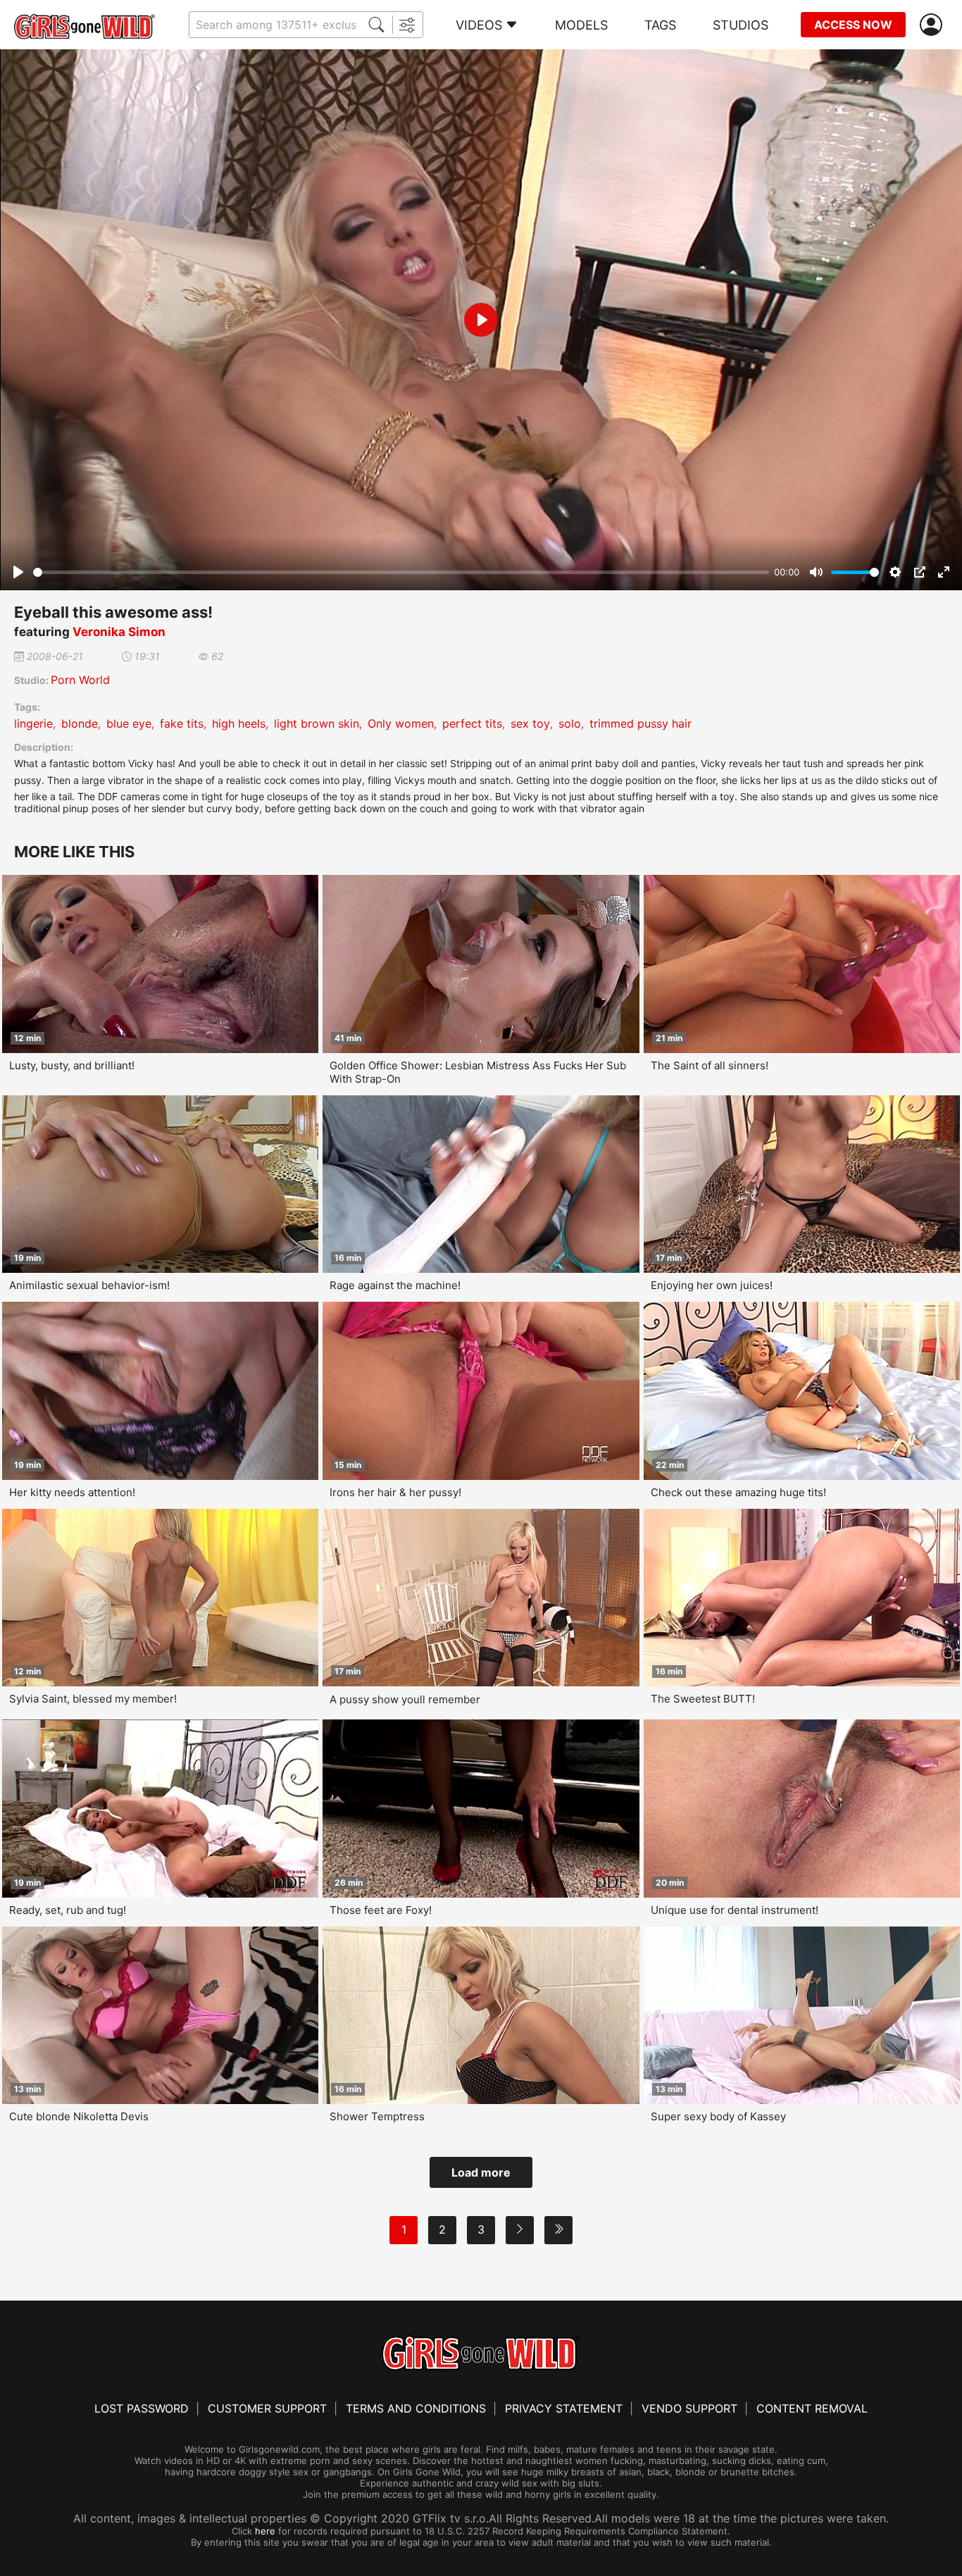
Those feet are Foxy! (381, 1910)
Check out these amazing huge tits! (738, 1492)
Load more (481, 2172)
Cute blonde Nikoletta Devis (79, 2116)
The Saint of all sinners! (710, 1065)
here (265, 2531)
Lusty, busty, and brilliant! (72, 1065)
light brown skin (317, 723)
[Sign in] (934, 25)
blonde (80, 723)
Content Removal (812, 2408)
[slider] (401, 572)
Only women (401, 723)
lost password (142, 2408)
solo (570, 723)
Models (581, 25)
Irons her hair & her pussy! (395, 1492)
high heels (239, 723)
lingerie (33, 723)
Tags (660, 25)
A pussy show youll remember (405, 1699)
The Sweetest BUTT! (703, 1699)
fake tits (182, 723)
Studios (741, 25)
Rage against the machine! (395, 1285)
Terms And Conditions (416, 2408)
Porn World (80, 680)
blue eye (129, 723)
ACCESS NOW (853, 25)
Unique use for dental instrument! (735, 1910)
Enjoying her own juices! (712, 1285)
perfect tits (472, 723)
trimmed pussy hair (641, 723)
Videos (479, 25)
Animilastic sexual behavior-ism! (89, 1285)
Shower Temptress (377, 2116)
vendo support (689, 2408)
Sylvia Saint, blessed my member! (93, 1699)
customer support (267, 2408)
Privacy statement (564, 2408)
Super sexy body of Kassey (718, 2116)
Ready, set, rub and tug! (68, 1910)
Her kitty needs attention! (72, 1492)
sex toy (530, 723)
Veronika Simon (119, 632)
